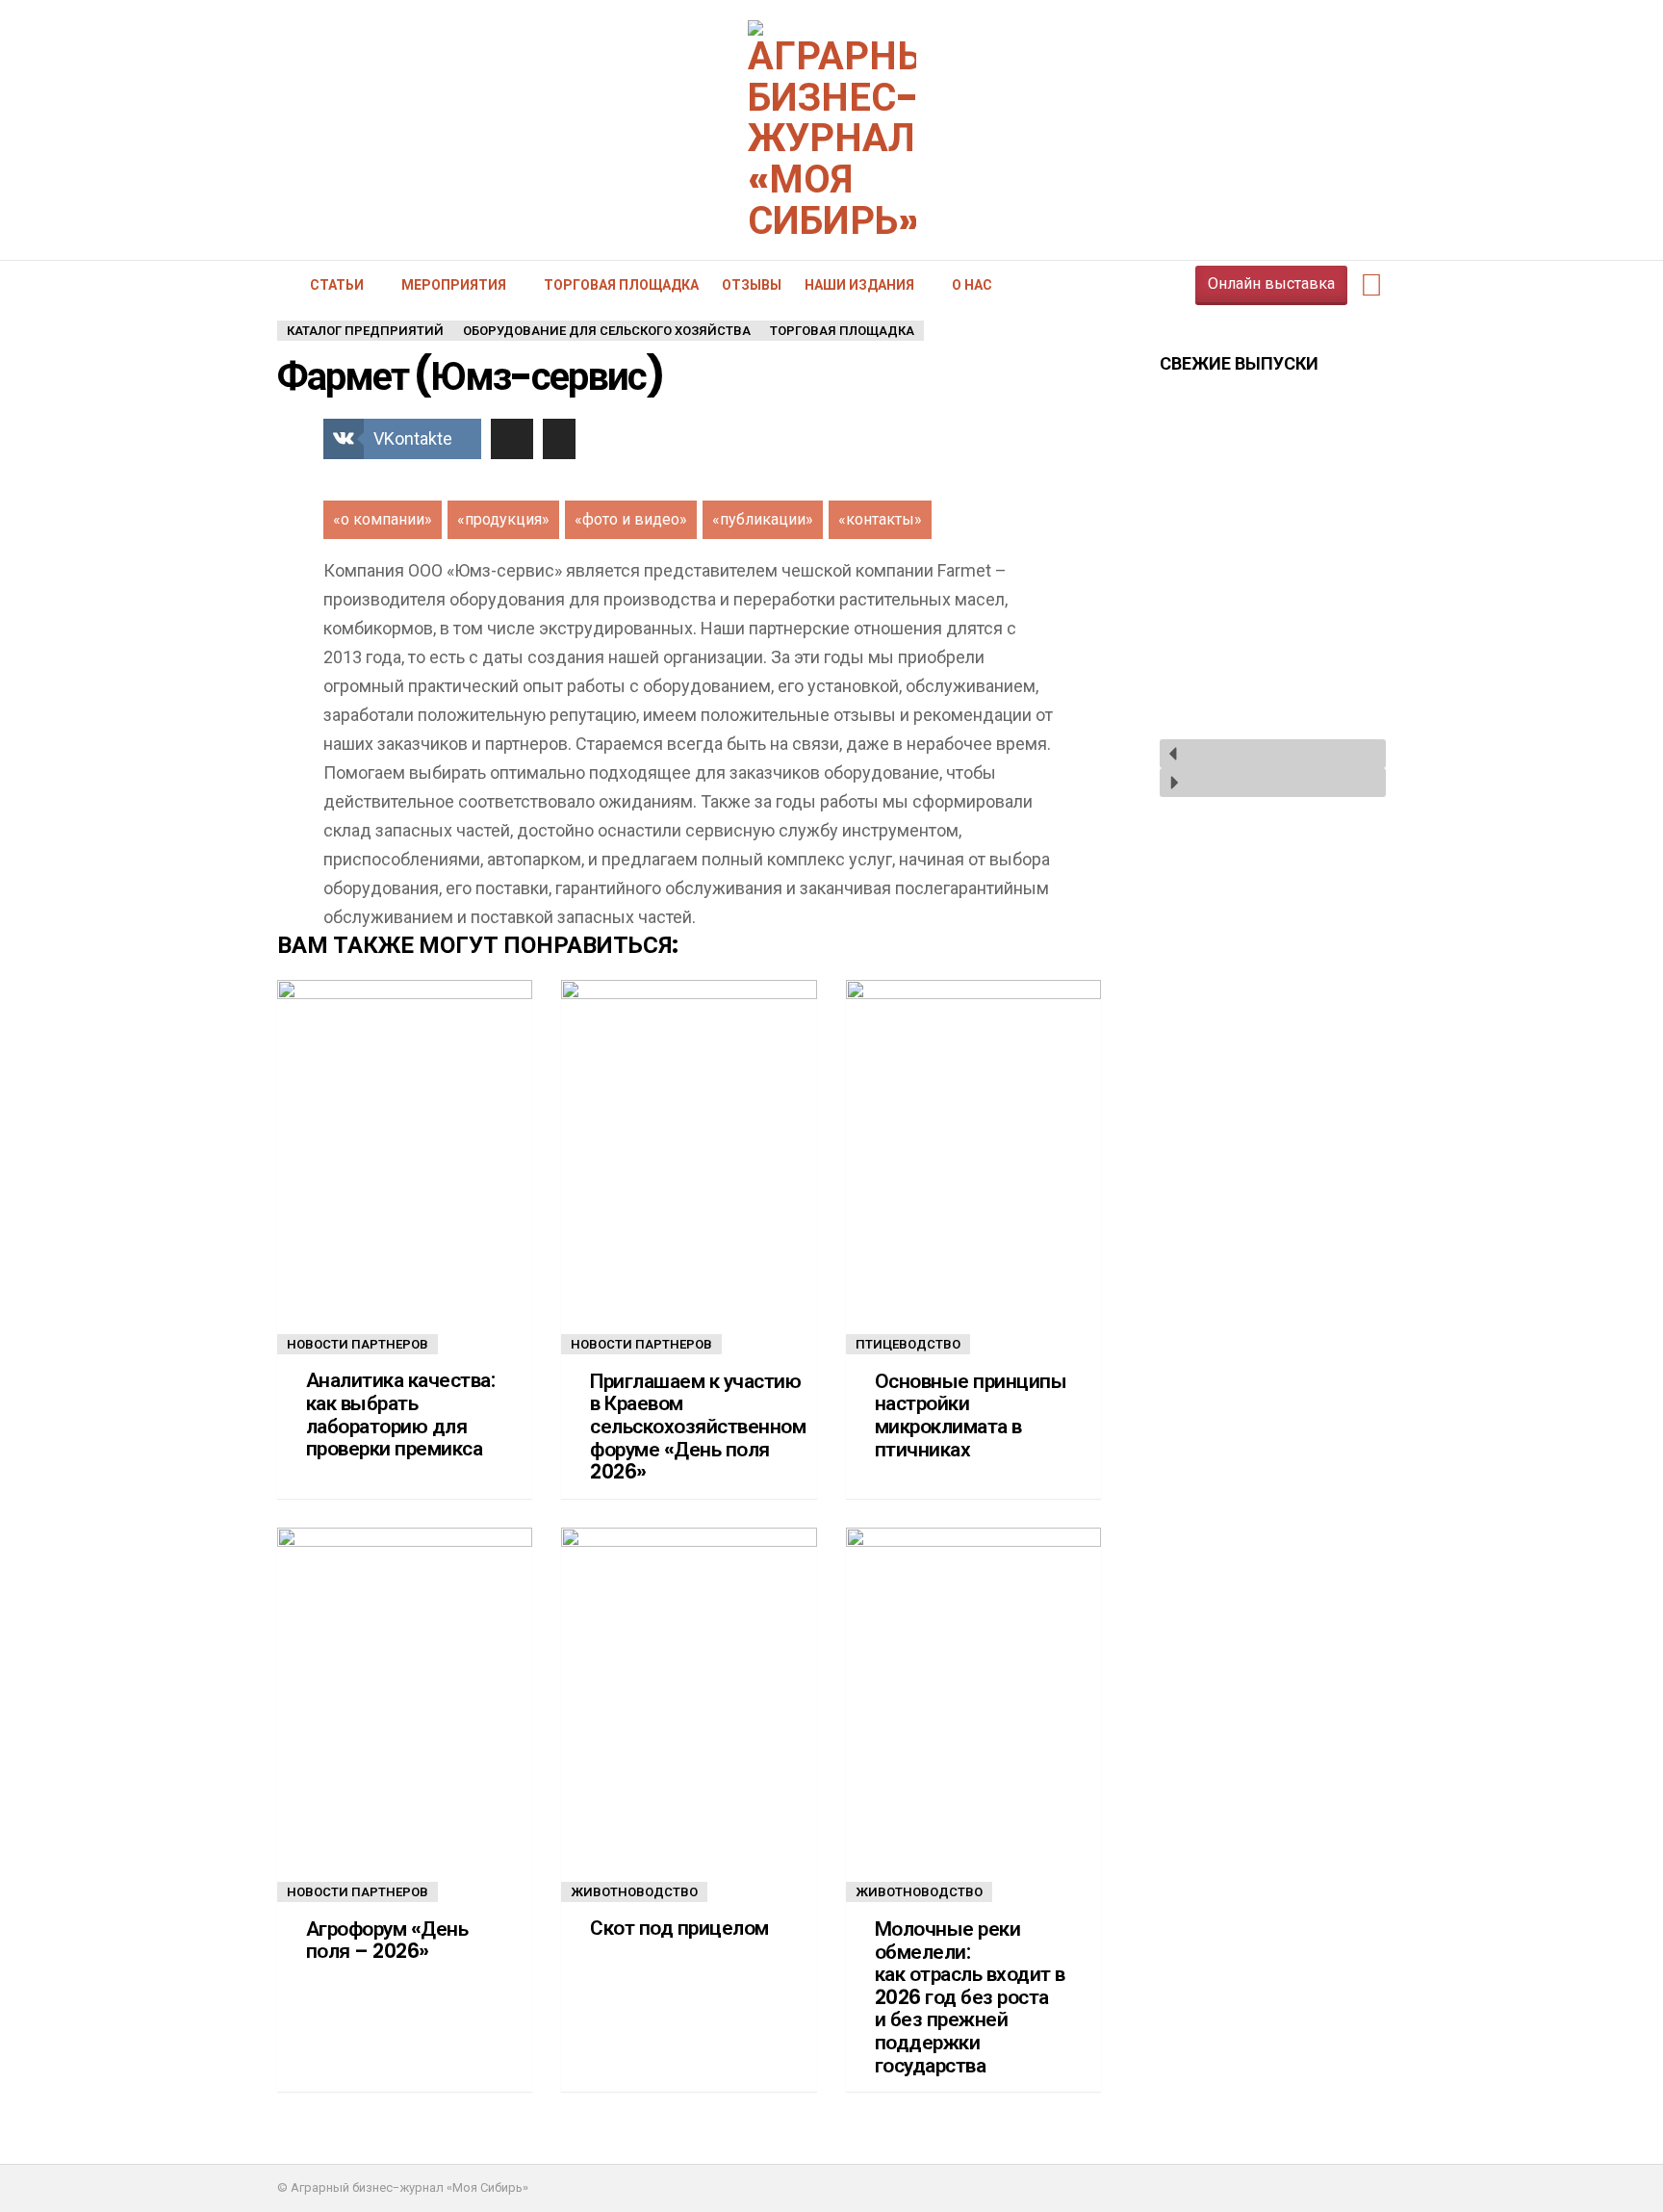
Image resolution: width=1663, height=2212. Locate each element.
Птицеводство (908, 1344)
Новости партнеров (358, 1344)
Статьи (337, 285)
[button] (1273, 754)
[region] (1273, 597)
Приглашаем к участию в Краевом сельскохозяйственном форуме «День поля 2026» (698, 1427)
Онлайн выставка (1271, 283)
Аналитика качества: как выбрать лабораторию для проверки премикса (400, 1415)
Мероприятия (454, 285)
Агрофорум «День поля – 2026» (387, 1940)
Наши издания (859, 285)
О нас (972, 285)
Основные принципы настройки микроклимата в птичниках (971, 1415)
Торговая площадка (621, 285)
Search (1371, 285)
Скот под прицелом (679, 1928)
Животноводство (634, 1892)
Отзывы (752, 285)
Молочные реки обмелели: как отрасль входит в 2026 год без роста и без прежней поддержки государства (970, 1997)
